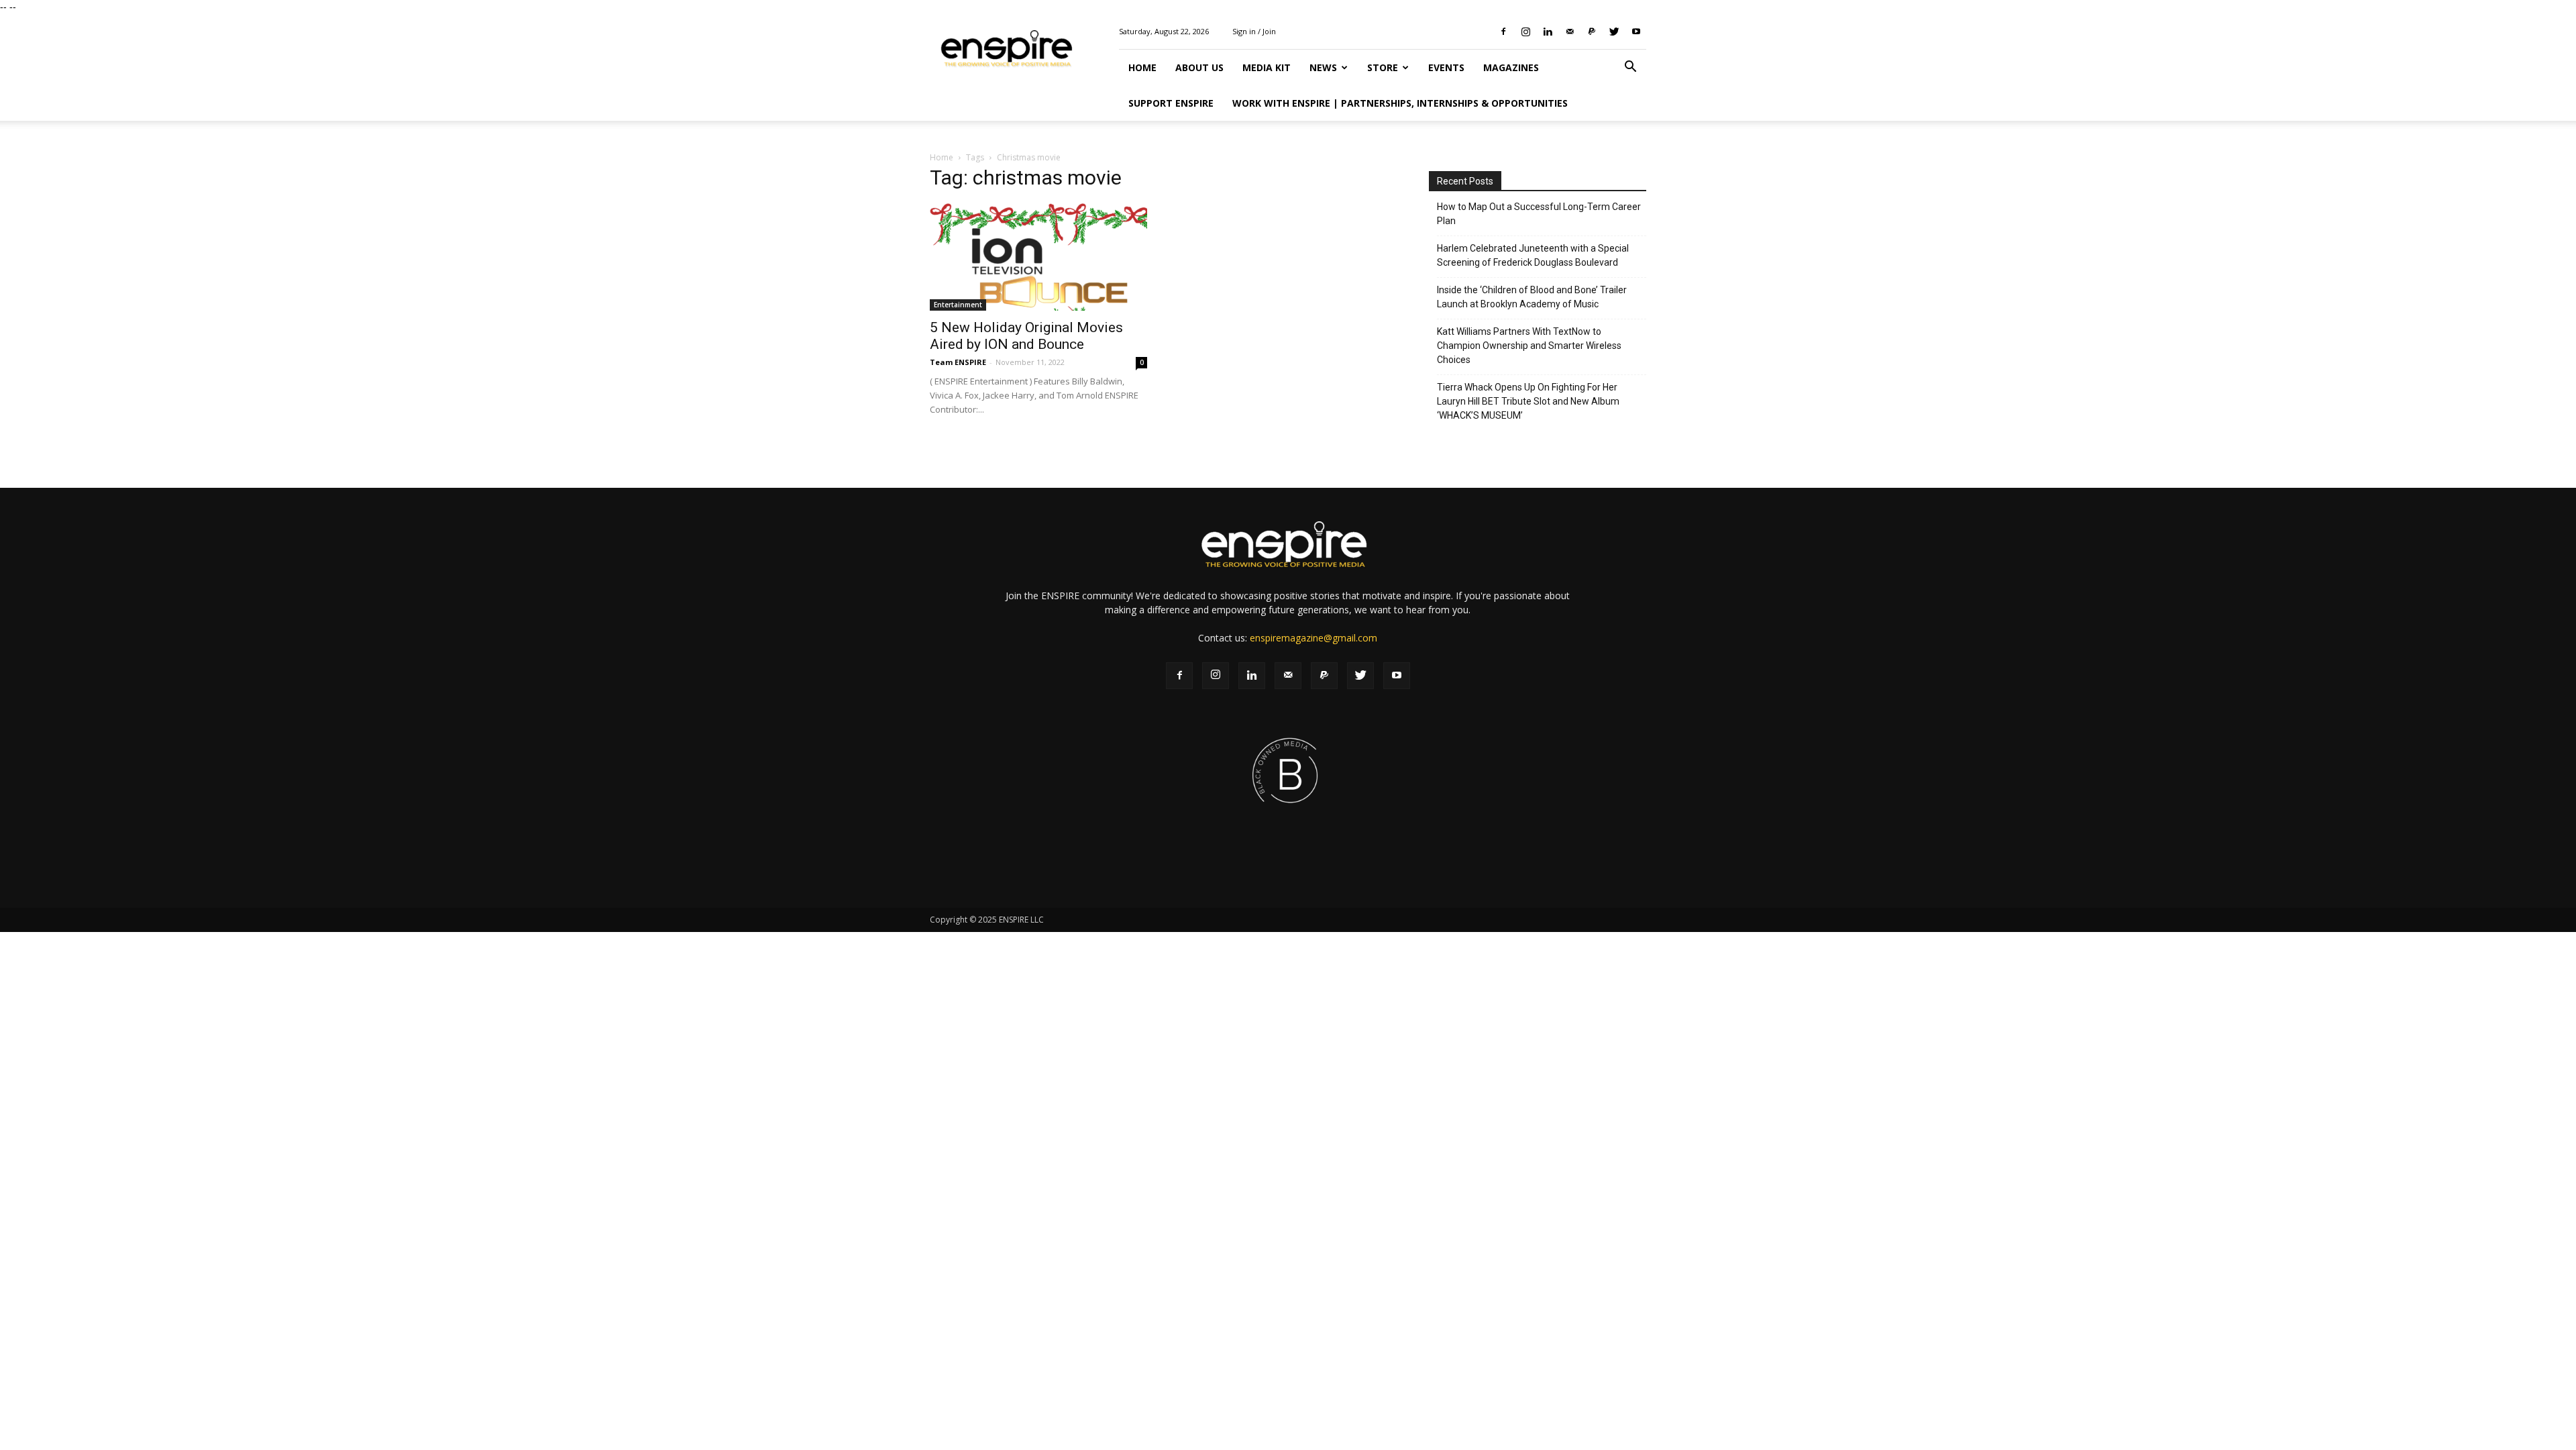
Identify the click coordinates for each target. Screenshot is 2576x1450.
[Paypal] (1592, 32)
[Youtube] (1636, 32)
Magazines (1511, 67)
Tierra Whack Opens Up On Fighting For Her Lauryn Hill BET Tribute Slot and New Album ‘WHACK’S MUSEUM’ (1528, 401)
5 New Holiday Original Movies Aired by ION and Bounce (1026, 336)
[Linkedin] (1548, 32)
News (1323, 67)
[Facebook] (1503, 32)
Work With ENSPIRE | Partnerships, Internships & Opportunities (1400, 103)
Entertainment (958, 305)
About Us (1199, 67)
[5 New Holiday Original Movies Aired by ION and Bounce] (1038, 257)
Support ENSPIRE (1171, 103)
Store (1383, 67)
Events (1446, 67)
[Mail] (1570, 32)
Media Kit (1267, 67)
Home (1142, 67)
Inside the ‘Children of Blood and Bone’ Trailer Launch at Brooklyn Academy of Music (1532, 297)
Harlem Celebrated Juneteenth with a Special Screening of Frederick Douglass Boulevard (1533, 255)
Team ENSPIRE (958, 362)
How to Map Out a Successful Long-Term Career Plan (1539, 214)
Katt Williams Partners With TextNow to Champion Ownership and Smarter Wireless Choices (1529, 346)
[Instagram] (1525, 32)
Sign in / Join (1254, 31)
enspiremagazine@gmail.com (1313, 638)
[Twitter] (1614, 32)
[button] (1630, 68)
